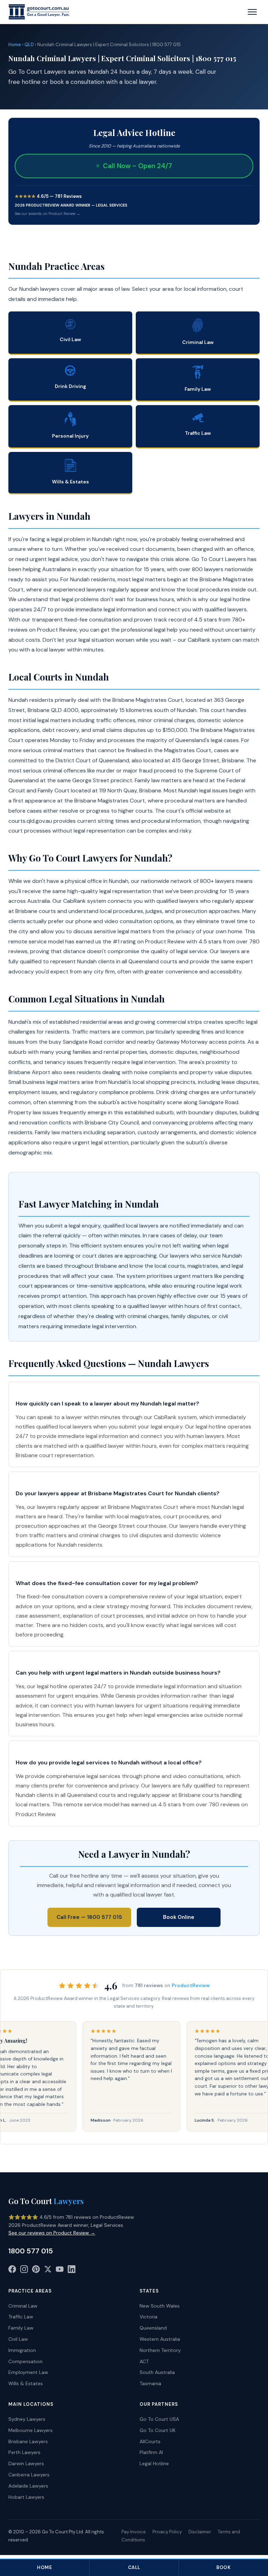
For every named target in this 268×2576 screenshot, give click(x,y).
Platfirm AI (151, 2452)
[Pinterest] (36, 2271)
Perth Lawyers (24, 2452)
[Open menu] (252, 12)
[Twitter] (48, 2271)
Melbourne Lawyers (31, 2430)
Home (15, 45)
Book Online (179, 1917)
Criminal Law (23, 2306)
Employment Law (28, 2372)
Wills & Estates (26, 2383)
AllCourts (150, 2441)
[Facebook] (12, 2271)
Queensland (153, 2328)
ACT (144, 2361)
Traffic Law (21, 2317)
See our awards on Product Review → (47, 214)
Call (134, 2567)
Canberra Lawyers (29, 2475)
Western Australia (160, 2339)
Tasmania (150, 2383)
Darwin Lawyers (26, 2463)
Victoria (148, 2317)
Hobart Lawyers (26, 2497)
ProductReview (191, 1985)
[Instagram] (24, 2271)
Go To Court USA (159, 2419)
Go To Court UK (158, 2430)
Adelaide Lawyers (28, 2486)
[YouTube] (60, 2271)
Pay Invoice (134, 2532)
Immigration (22, 2350)
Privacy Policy (167, 2532)
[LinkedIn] (72, 2271)
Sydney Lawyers (27, 2419)
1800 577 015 (31, 2251)
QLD (29, 45)
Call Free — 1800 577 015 (89, 1917)
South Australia (157, 2372)
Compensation (25, 2361)
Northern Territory (160, 2350)
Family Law (21, 2328)
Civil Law (18, 2339)
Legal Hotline (154, 2463)
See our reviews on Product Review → (52, 2233)
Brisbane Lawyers (28, 2441)
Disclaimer (200, 2532)
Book (223, 2567)
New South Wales (160, 2306)
